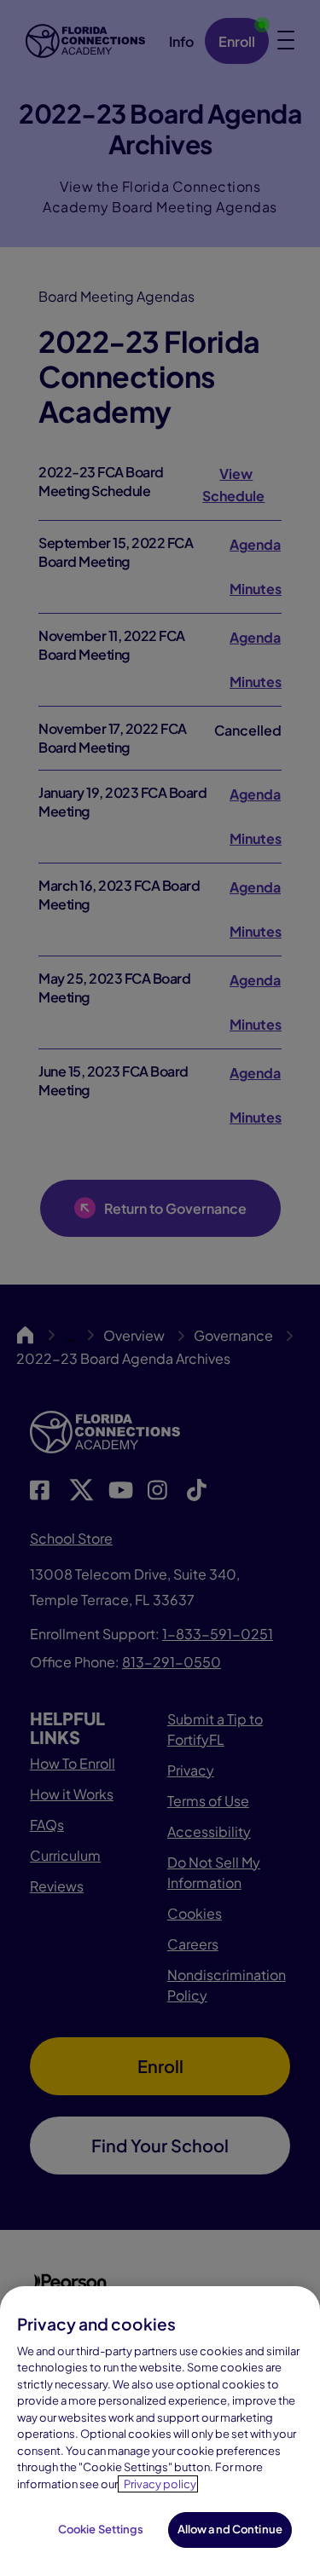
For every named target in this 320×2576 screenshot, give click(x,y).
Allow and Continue (230, 2529)
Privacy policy (160, 2484)
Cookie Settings (101, 2529)
